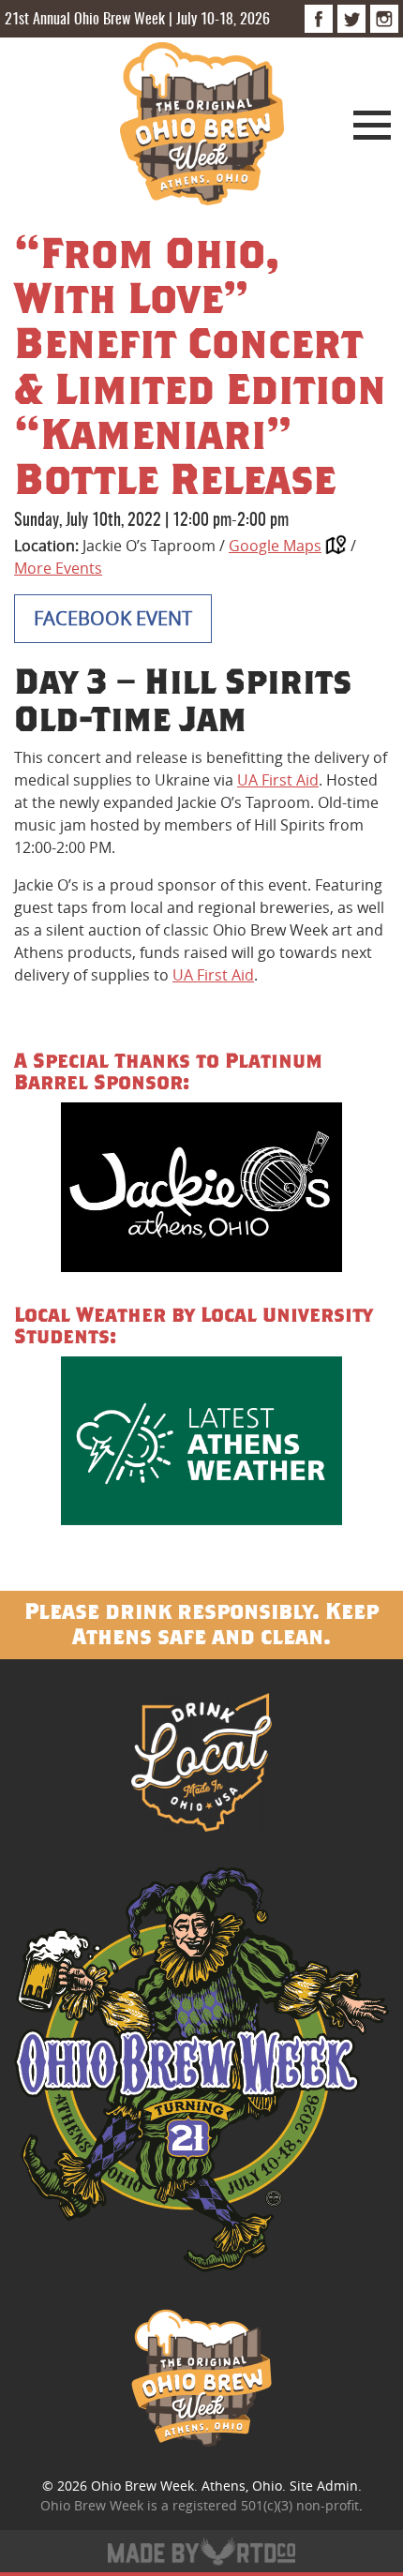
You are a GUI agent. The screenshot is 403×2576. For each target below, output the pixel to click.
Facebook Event (113, 618)
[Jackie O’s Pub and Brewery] (201, 1190)
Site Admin (324, 2486)
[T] (351, 19)
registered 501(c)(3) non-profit (266, 2505)
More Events (58, 568)
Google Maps (275, 546)
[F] (319, 19)
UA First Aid (278, 780)
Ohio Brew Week (142, 2486)
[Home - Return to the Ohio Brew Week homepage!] (202, 127)
